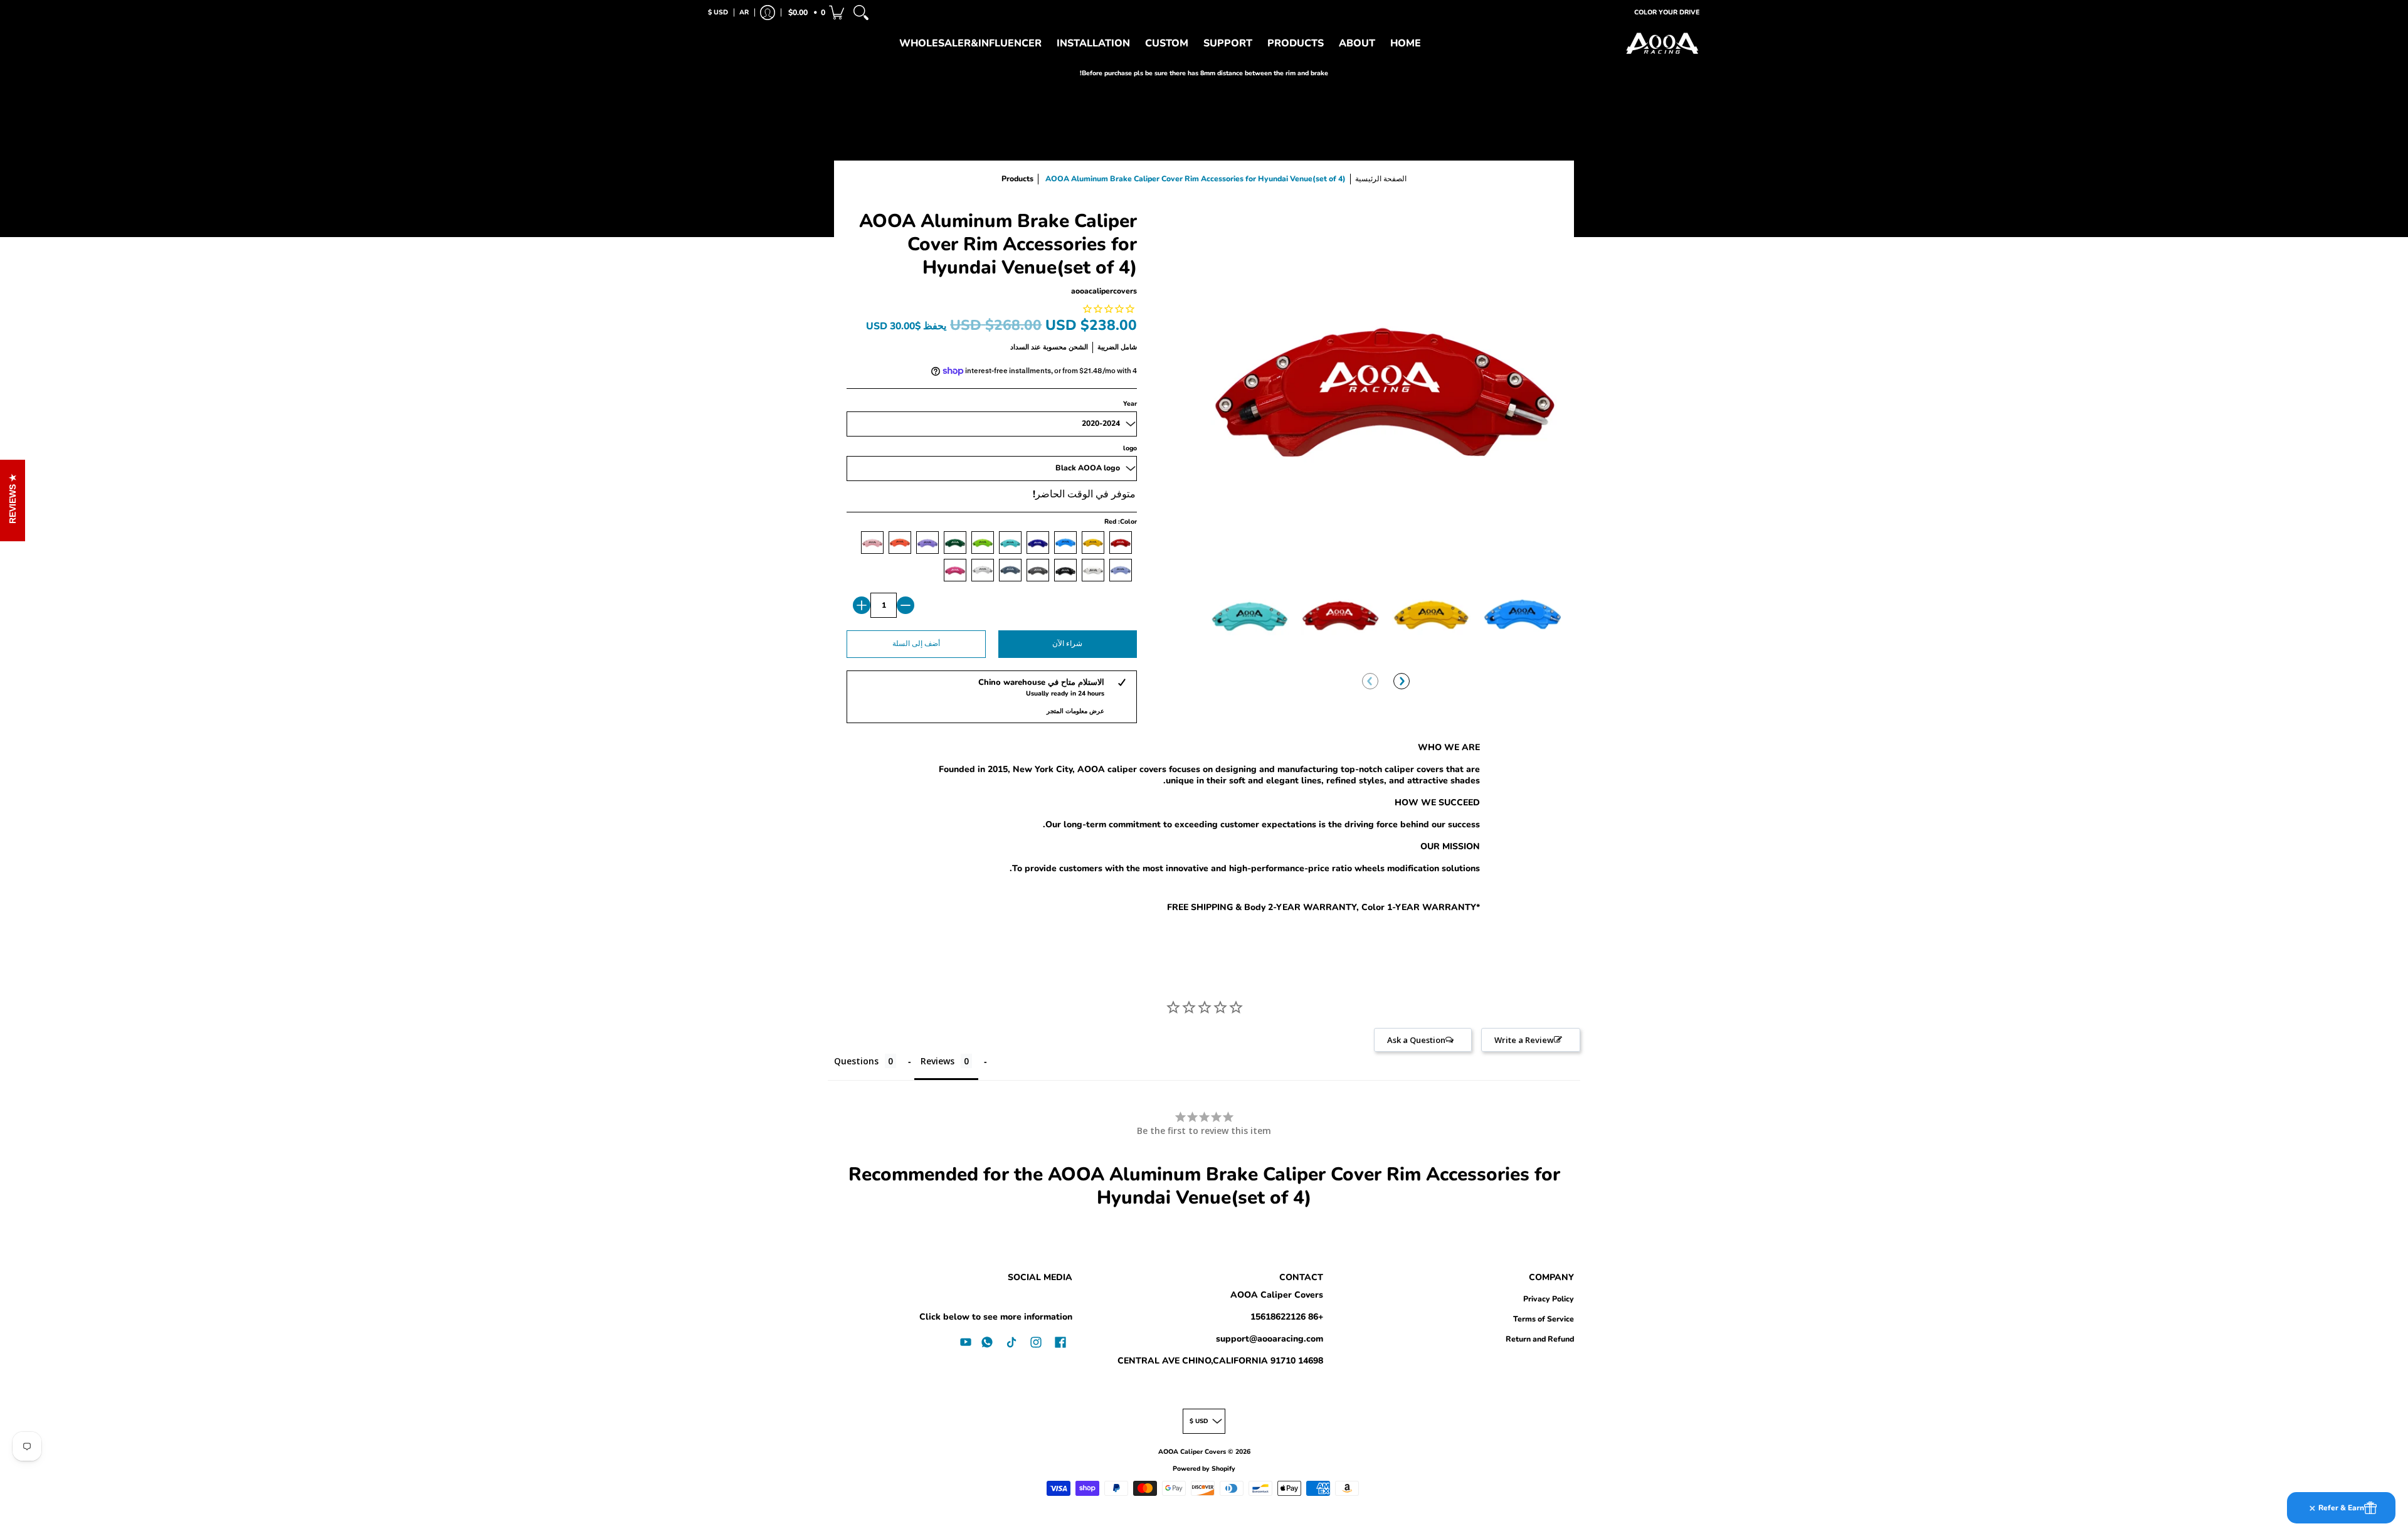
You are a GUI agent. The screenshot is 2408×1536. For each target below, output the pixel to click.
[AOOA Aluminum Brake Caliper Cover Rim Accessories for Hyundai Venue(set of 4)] (1249, 614)
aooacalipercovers (1104, 291)
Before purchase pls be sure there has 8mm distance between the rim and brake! (1204, 73)
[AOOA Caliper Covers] (1662, 44)
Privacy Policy (1549, 1299)
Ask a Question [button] (1416, 1040)
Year (1130, 404)
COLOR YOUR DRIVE (1667, 12)
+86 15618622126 (1287, 1317)
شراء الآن (1067, 644)
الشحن (1078, 347)
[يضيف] (862, 605)
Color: (1121, 522)
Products (1017, 179)
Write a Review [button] (1524, 1040)
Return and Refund (1540, 1339)
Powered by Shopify (1204, 1469)
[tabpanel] (1204, 830)
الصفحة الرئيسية (1381, 179)
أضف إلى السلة (916, 644)
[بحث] (861, 13)
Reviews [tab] (937, 1061)
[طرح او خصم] (906, 605)
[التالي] (1402, 681)
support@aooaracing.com (1270, 1339)
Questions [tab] (856, 1061)
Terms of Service (1544, 1319)
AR (744, 12)
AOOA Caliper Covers (1277, 1295)
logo (1130, 448)
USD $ (718, 12)
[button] (815, 13)
